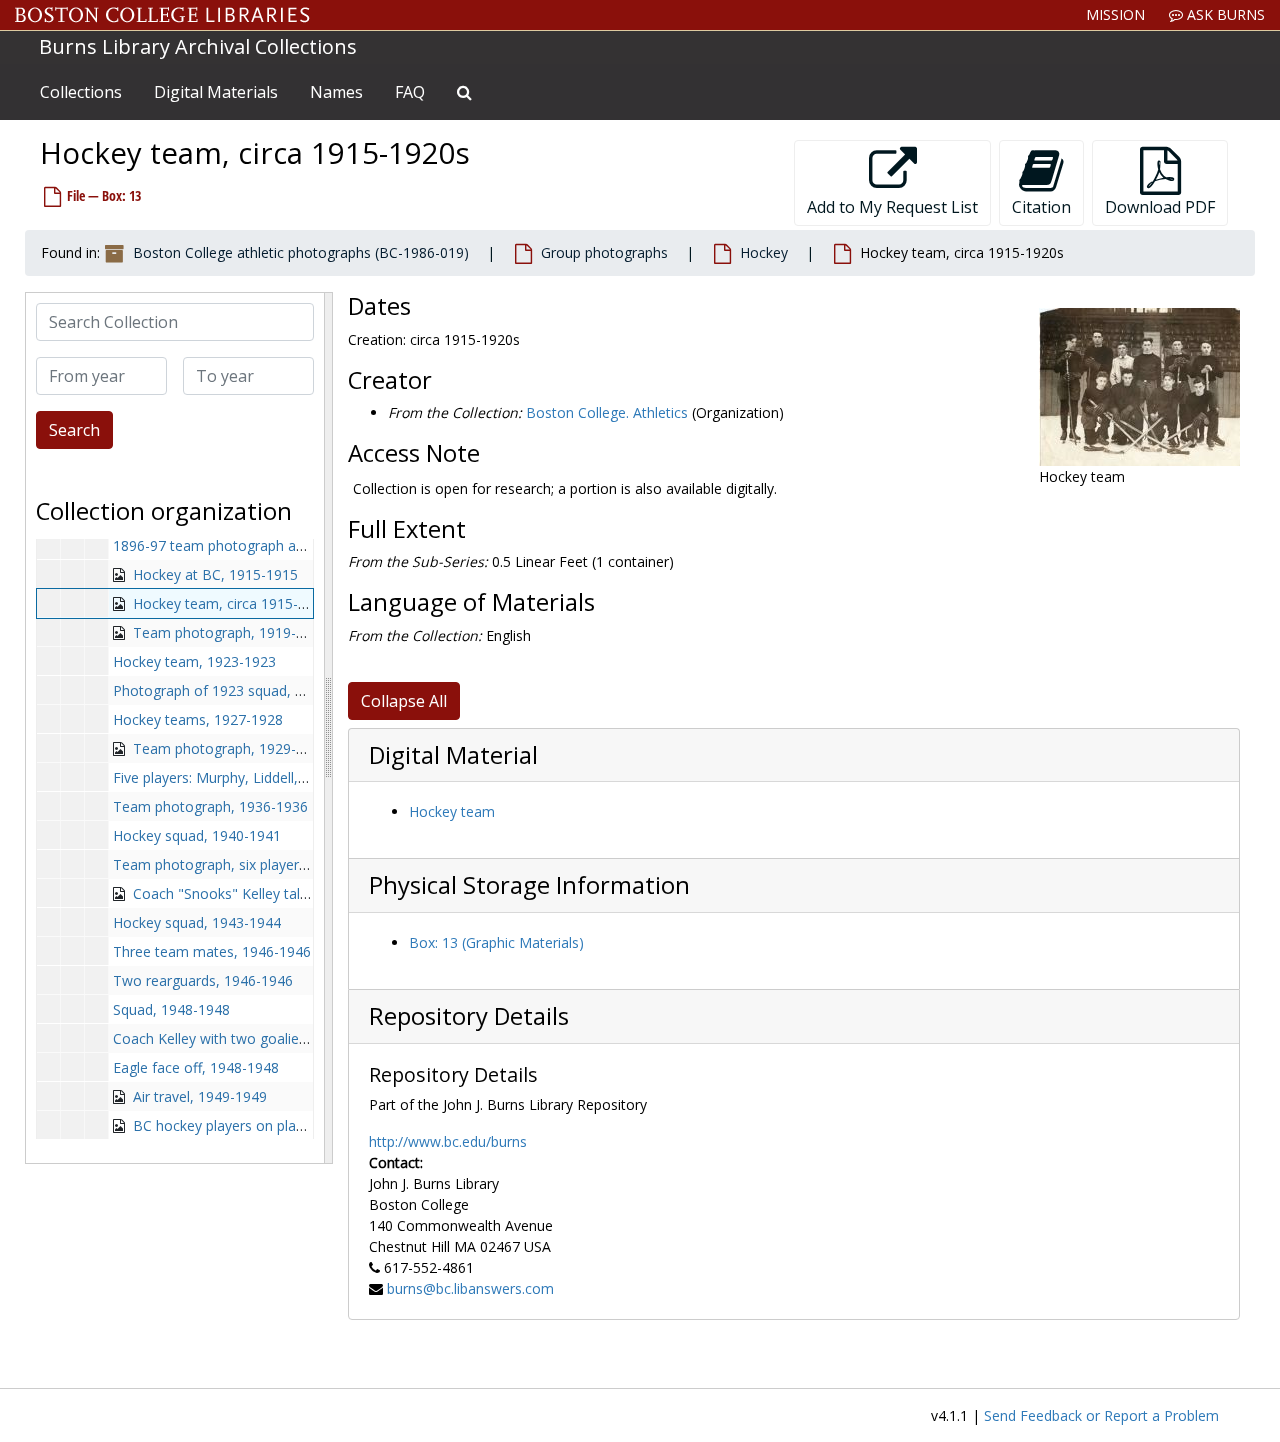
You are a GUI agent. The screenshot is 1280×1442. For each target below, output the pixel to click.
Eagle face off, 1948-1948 (196, 1067)
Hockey (764, 252)
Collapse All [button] (404, 701)
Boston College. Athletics (607, 412)
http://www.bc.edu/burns (448, 1141)
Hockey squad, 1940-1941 (197, 835)
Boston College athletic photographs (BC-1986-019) (301, 252)
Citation (1041, 207)
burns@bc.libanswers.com (470, 1288)
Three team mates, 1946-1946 (212, 951)
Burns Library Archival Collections (198, 46)
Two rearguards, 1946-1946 (203, 980)
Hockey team (452, 811)
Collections (81, 92)
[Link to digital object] (1139, 387)
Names (336, 92)
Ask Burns (1224, 14)
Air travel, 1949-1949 (200, 1096)
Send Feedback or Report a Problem (1101, 1415)
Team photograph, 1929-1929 (230, 748)
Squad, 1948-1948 (171, 1009)
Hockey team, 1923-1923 (194, 661)
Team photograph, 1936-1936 (210, 806)
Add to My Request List (892, 207)
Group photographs (604, 252)
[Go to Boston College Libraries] (162, 15)
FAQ (410, 92)
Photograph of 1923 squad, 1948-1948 (238, 690)
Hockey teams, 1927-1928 (198, 719)
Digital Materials (216, 92)
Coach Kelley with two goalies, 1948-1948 (248, 1038)
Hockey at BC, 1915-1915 (215, 574)
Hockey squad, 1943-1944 (197, 922)
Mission (1115, 14)
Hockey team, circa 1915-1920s (235, 603)
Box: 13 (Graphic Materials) (496, 942)
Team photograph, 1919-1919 (230, 632)
